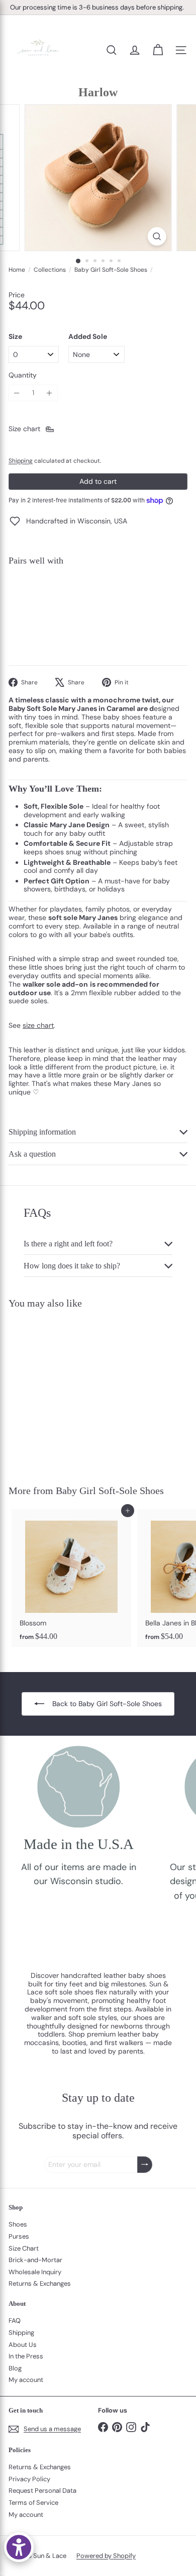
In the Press (26, 2356)
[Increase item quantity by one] (50, 393)
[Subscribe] (145, 2165)
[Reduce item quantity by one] (17, 393)
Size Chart (24, 2248)
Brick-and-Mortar (35, 2260)
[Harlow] (98, 608)
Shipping (21, 461)
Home (17, 270)
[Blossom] (71, 1578)
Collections (50, 270)
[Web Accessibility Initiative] (19, 2547)
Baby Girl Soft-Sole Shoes (111, 270)
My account (26, 2380)
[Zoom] (157, 236)
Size (15, 337)
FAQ (15, 2321)
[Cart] (158, 50)
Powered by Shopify (106, 2556)
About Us (23, 2345)
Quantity (23, 375)
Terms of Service (33, 2503)
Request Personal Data (42, 2491)
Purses (19, 2236)
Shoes (18, 2224)
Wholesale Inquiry (35, 2272)
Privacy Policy (29, 2479)
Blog (15, 2368)
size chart (38, 1025)
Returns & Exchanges (40, 2283)
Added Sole (88, 337)
